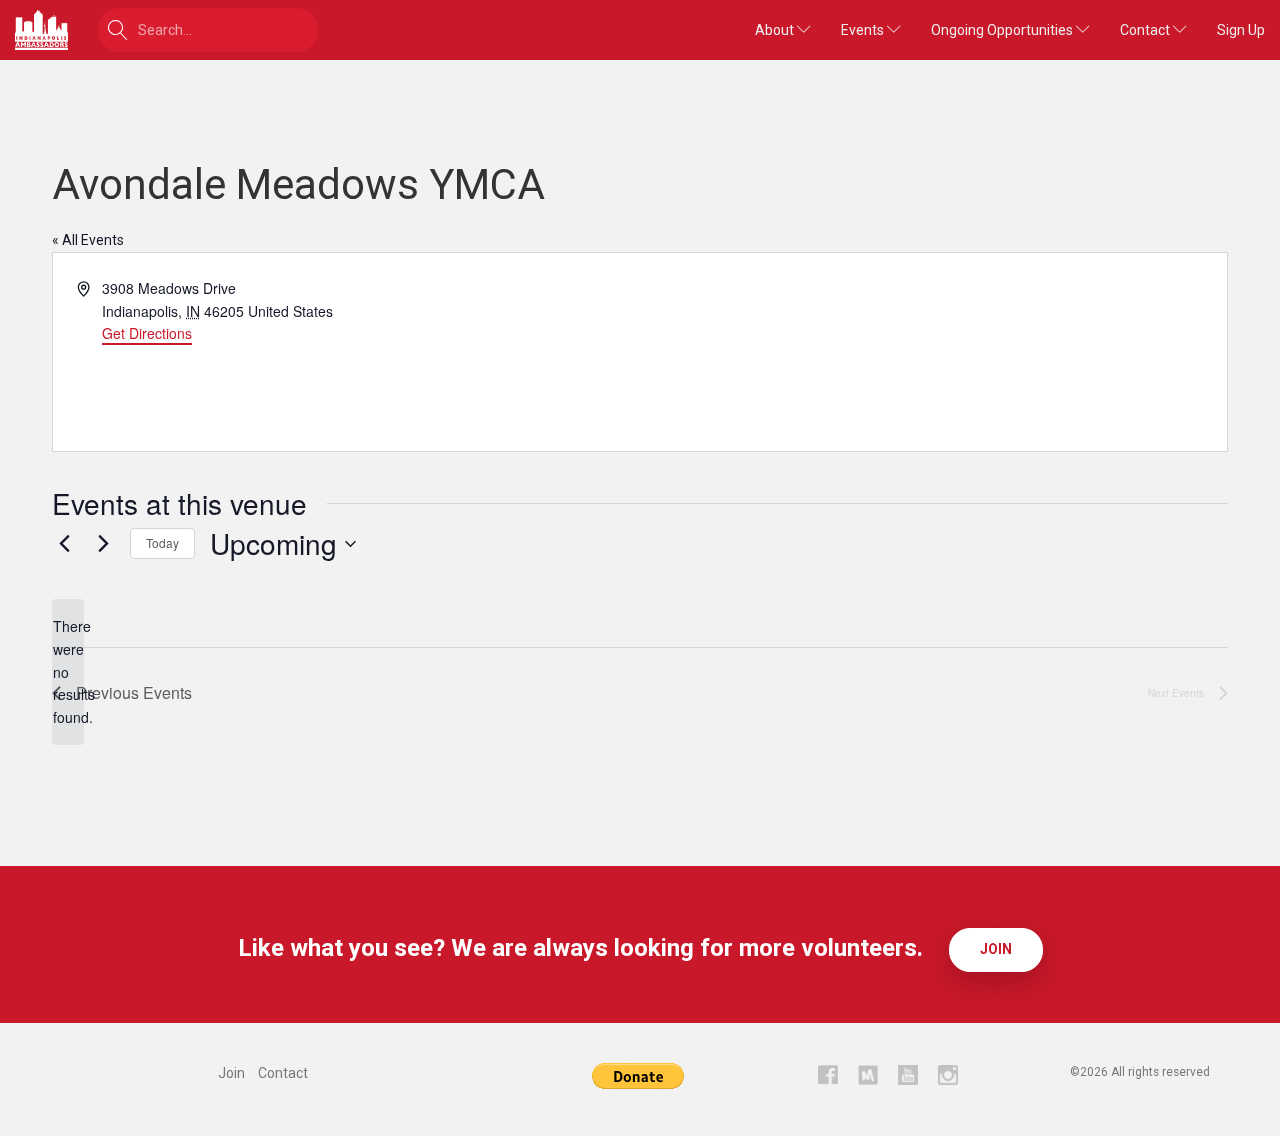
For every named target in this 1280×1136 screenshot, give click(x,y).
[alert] (68, 671)
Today (162, 542)
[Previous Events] (64, 544)
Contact (1146, 30)
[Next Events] (103, 544)
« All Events (88, 240)
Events (864, 30)
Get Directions (147, 333)
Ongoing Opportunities (1003, 30)
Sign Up (1241, 30)
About (776, 30)
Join (996, 949)
